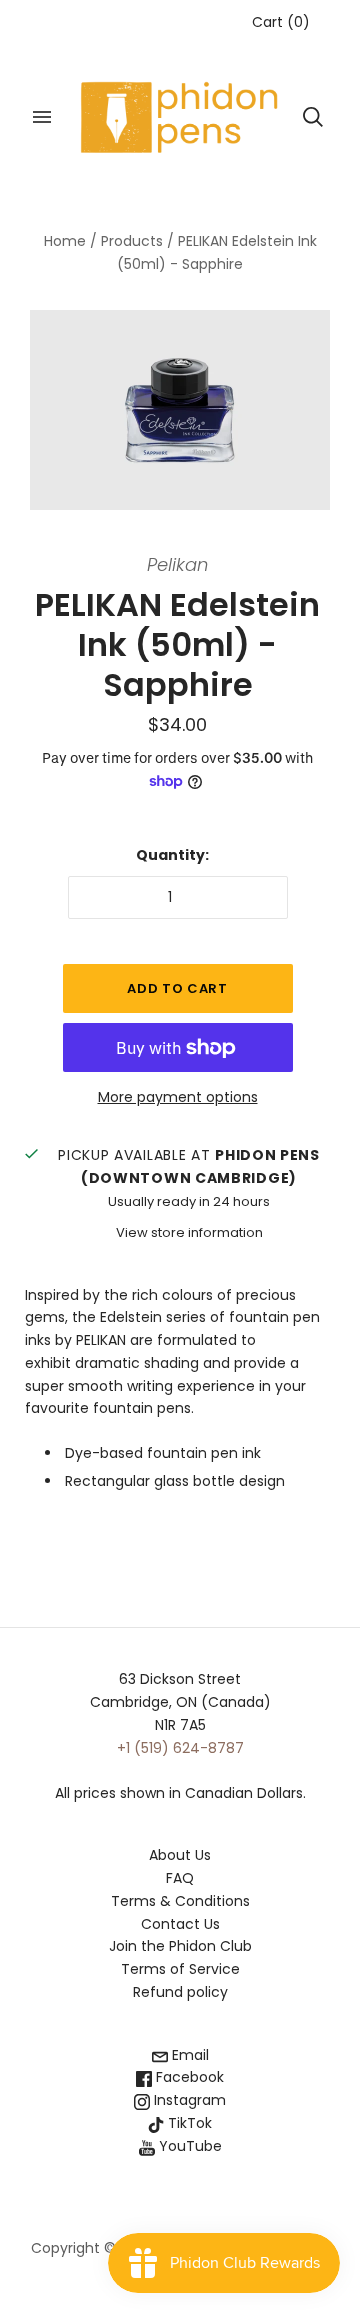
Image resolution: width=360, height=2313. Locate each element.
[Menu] (42, 117)
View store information (189, 1232)
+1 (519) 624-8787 (180, 1748)
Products (132, 241)
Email (188, 2055)
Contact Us (180, 1924)
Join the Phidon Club (180, 1946)
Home (65, 241)
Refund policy (180, 1992)
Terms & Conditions (180, 1901)
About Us (180, 1855)
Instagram (188, 2100)
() (281, 22)
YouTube (188, 2146)
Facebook (188, 2077)
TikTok (188, 2123)
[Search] (313, 117)
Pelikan (177, 564)
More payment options (178, 1097)
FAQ (180, 1878)
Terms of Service (180, 1969)
